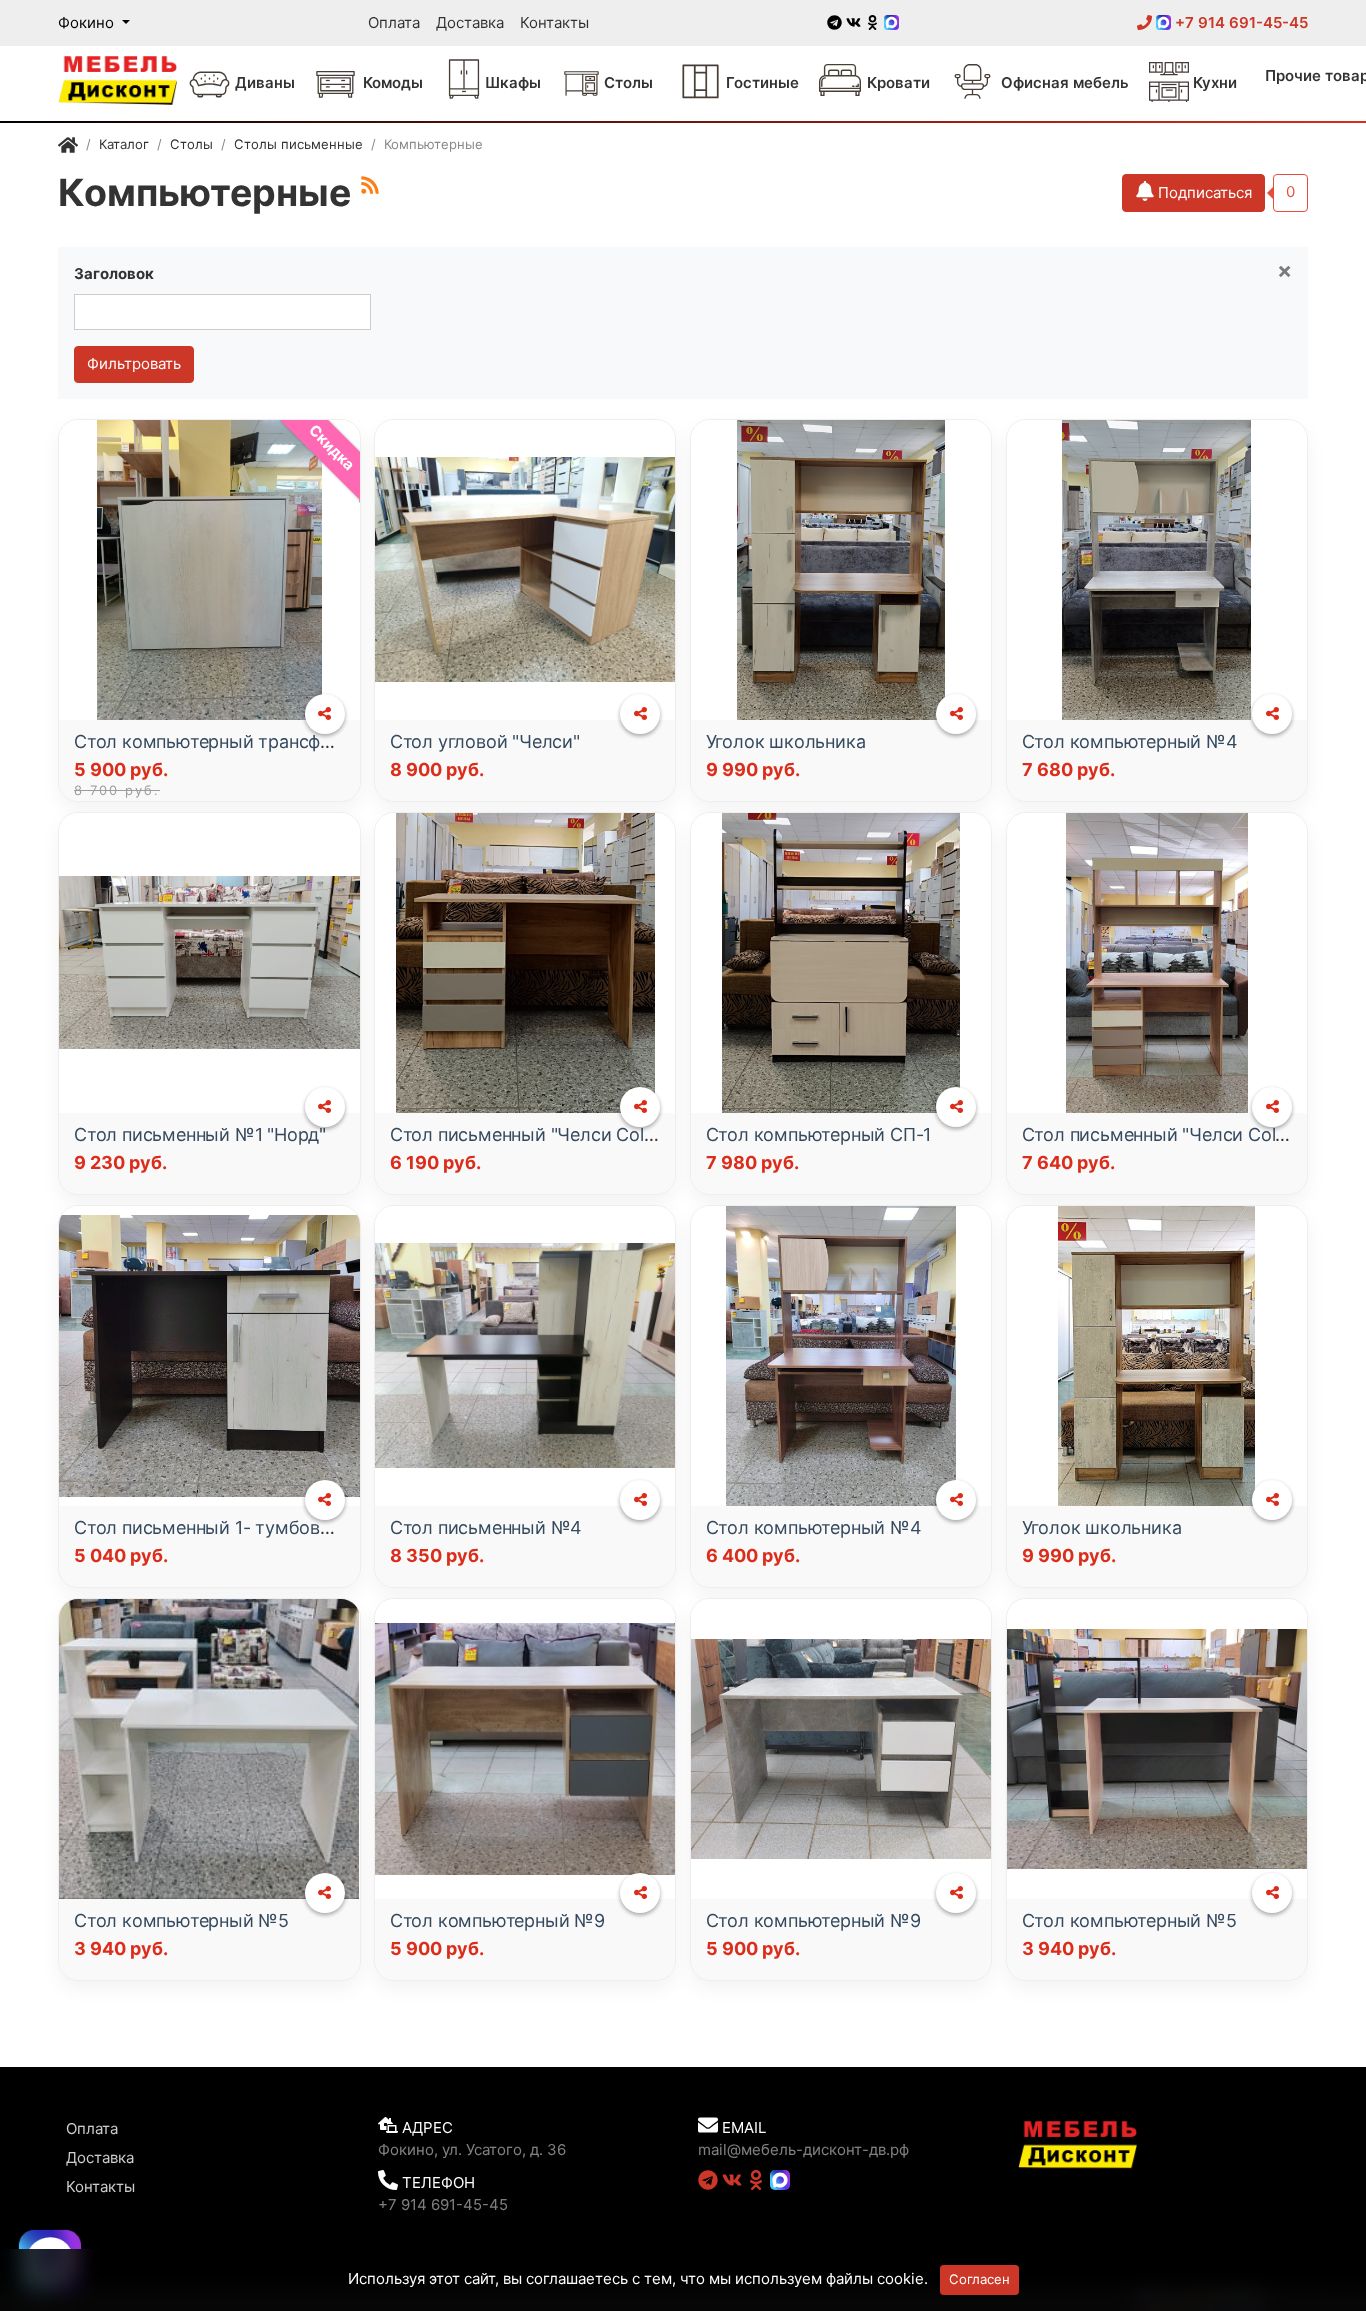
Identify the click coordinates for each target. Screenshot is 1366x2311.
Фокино (88, 22)
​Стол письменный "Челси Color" (529, 1134)
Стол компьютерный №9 (497, 1920)
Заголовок (114, 273)
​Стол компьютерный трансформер (225, 741)
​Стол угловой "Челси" (485, 741)
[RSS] (370, 185)
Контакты (554, 22)
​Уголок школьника (786, 741)
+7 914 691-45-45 (1239, 22)
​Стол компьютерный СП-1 (819, 1134)
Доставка (470, 22)
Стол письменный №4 (486, 1527)
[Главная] (68, 147)
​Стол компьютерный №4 (1130, 741)
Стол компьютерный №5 (1129, 1920)
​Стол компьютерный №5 (181, 1920)
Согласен (979, 2279)
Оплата (394, 22)
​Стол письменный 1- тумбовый (209, 1527)
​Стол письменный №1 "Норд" (200, 1134)
